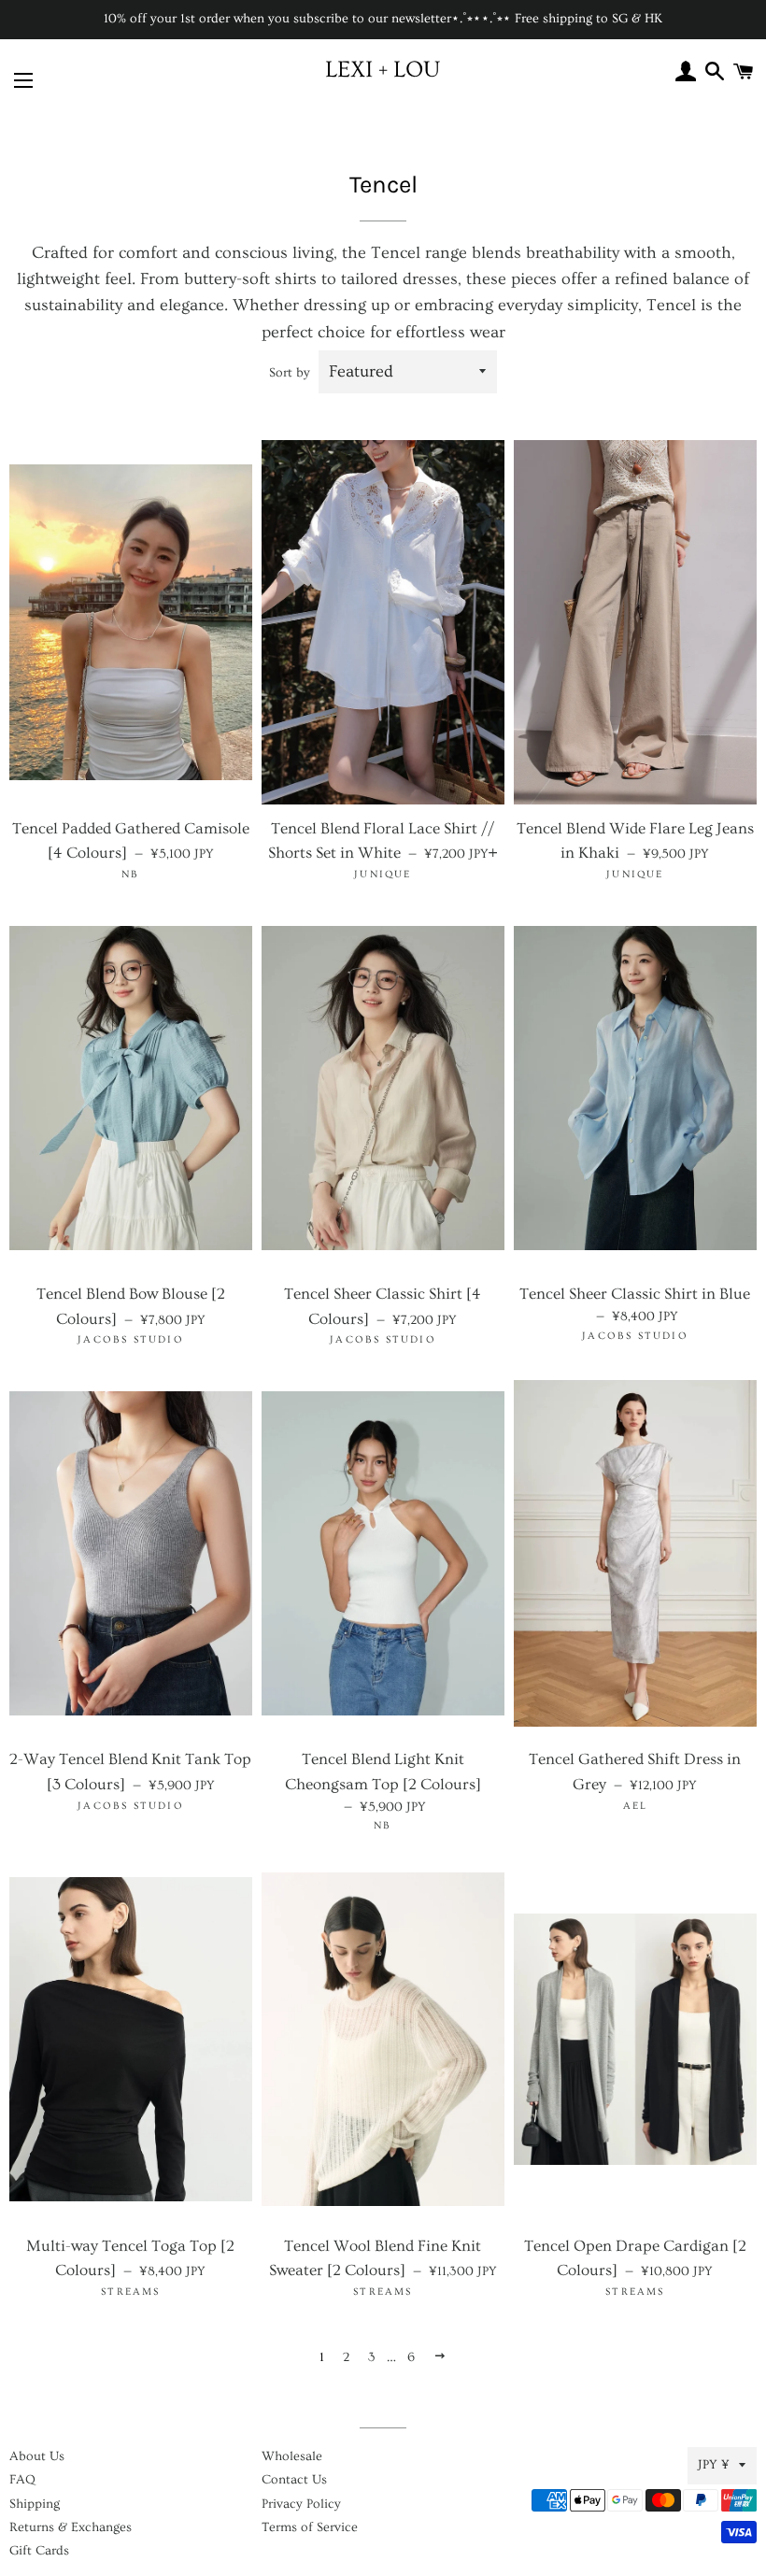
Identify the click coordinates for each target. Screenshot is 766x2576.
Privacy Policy (301, 2504)
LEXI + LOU (383, 70)
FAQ (22, 2480)
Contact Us (294, 2480)
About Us (37, 2456)
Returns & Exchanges (71, 2527)
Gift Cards (39, 2551)
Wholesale (292, 2456)
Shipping (35, 2504)
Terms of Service (310, 2527)
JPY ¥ (714, 2465)
